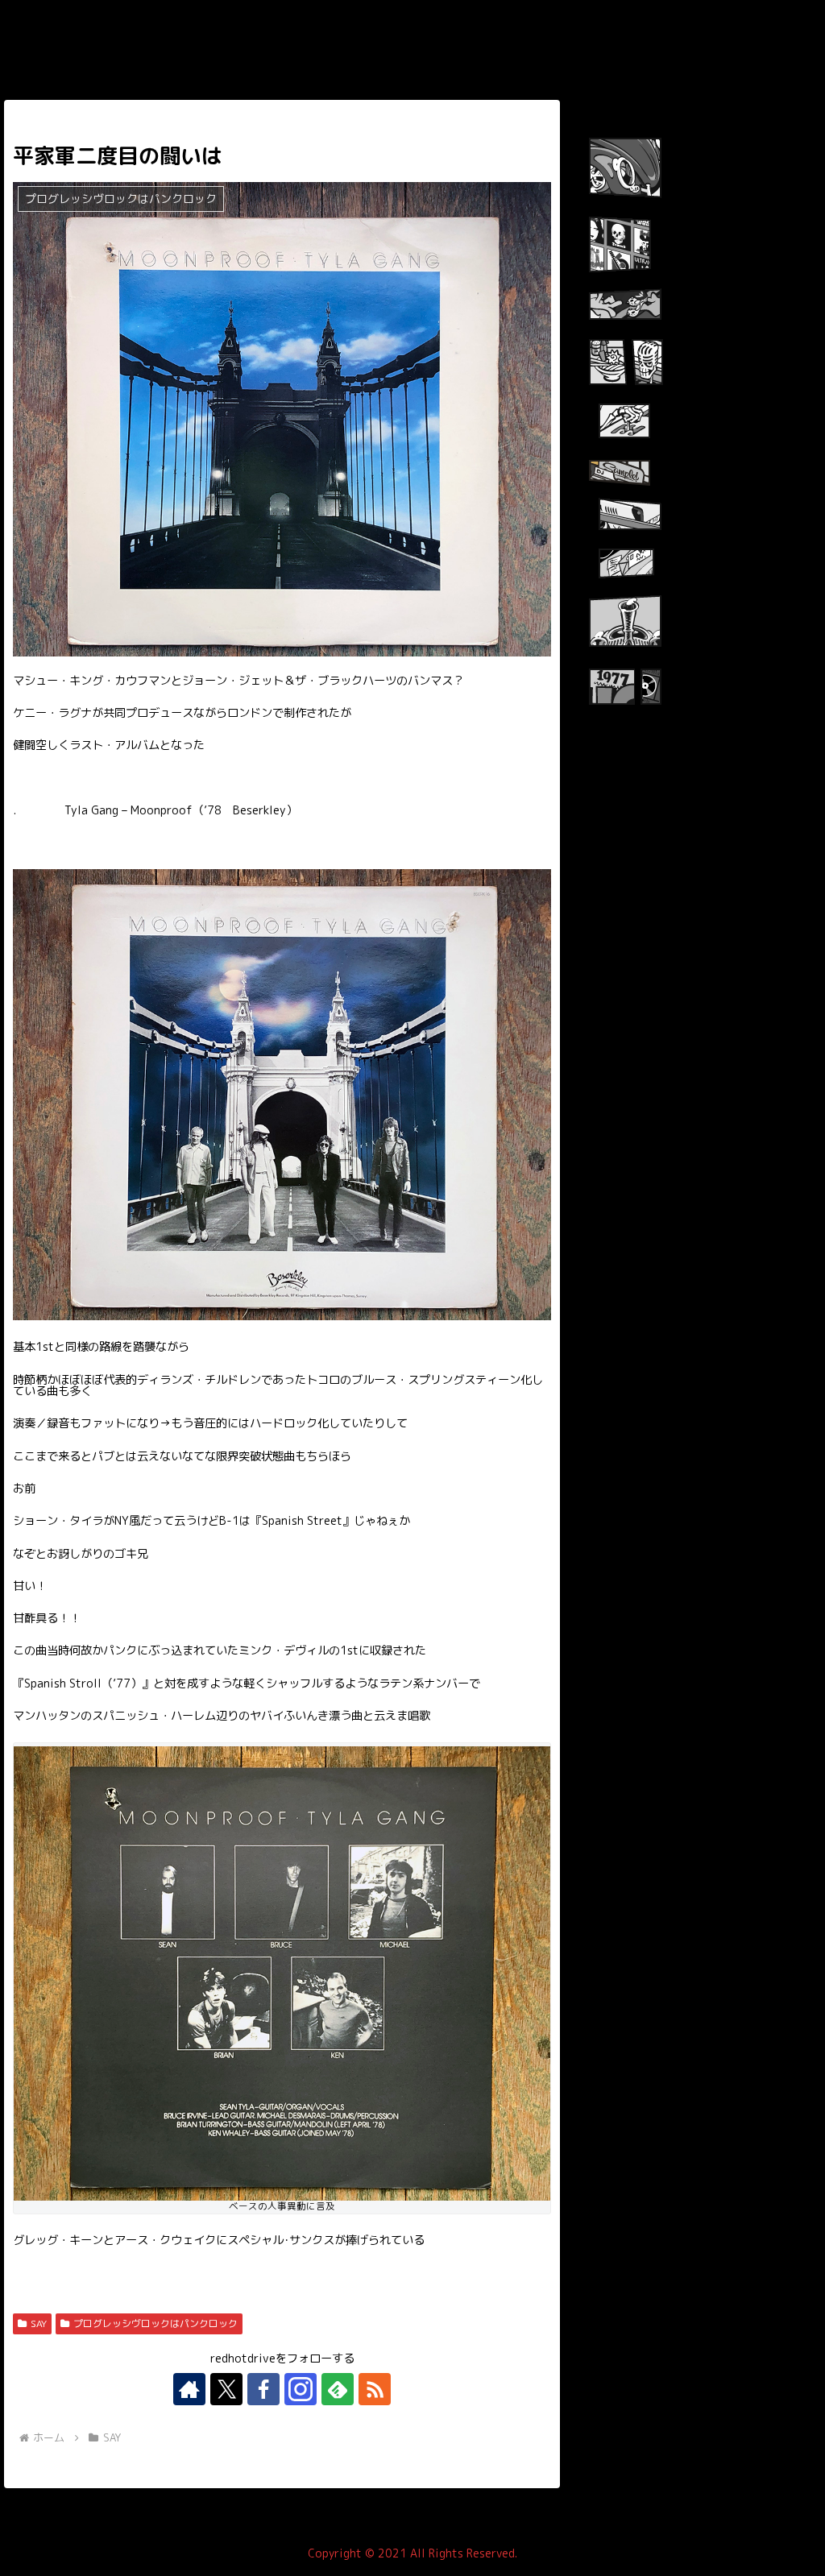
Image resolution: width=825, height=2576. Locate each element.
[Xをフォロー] (226, 2389)
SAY (39, 2323)
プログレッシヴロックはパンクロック (155, 2323)
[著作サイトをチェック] (189, 2389)
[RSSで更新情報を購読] (375, 2389)
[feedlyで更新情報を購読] (338, 2389)
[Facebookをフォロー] (263, 2389)
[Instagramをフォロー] (301, 2389)
